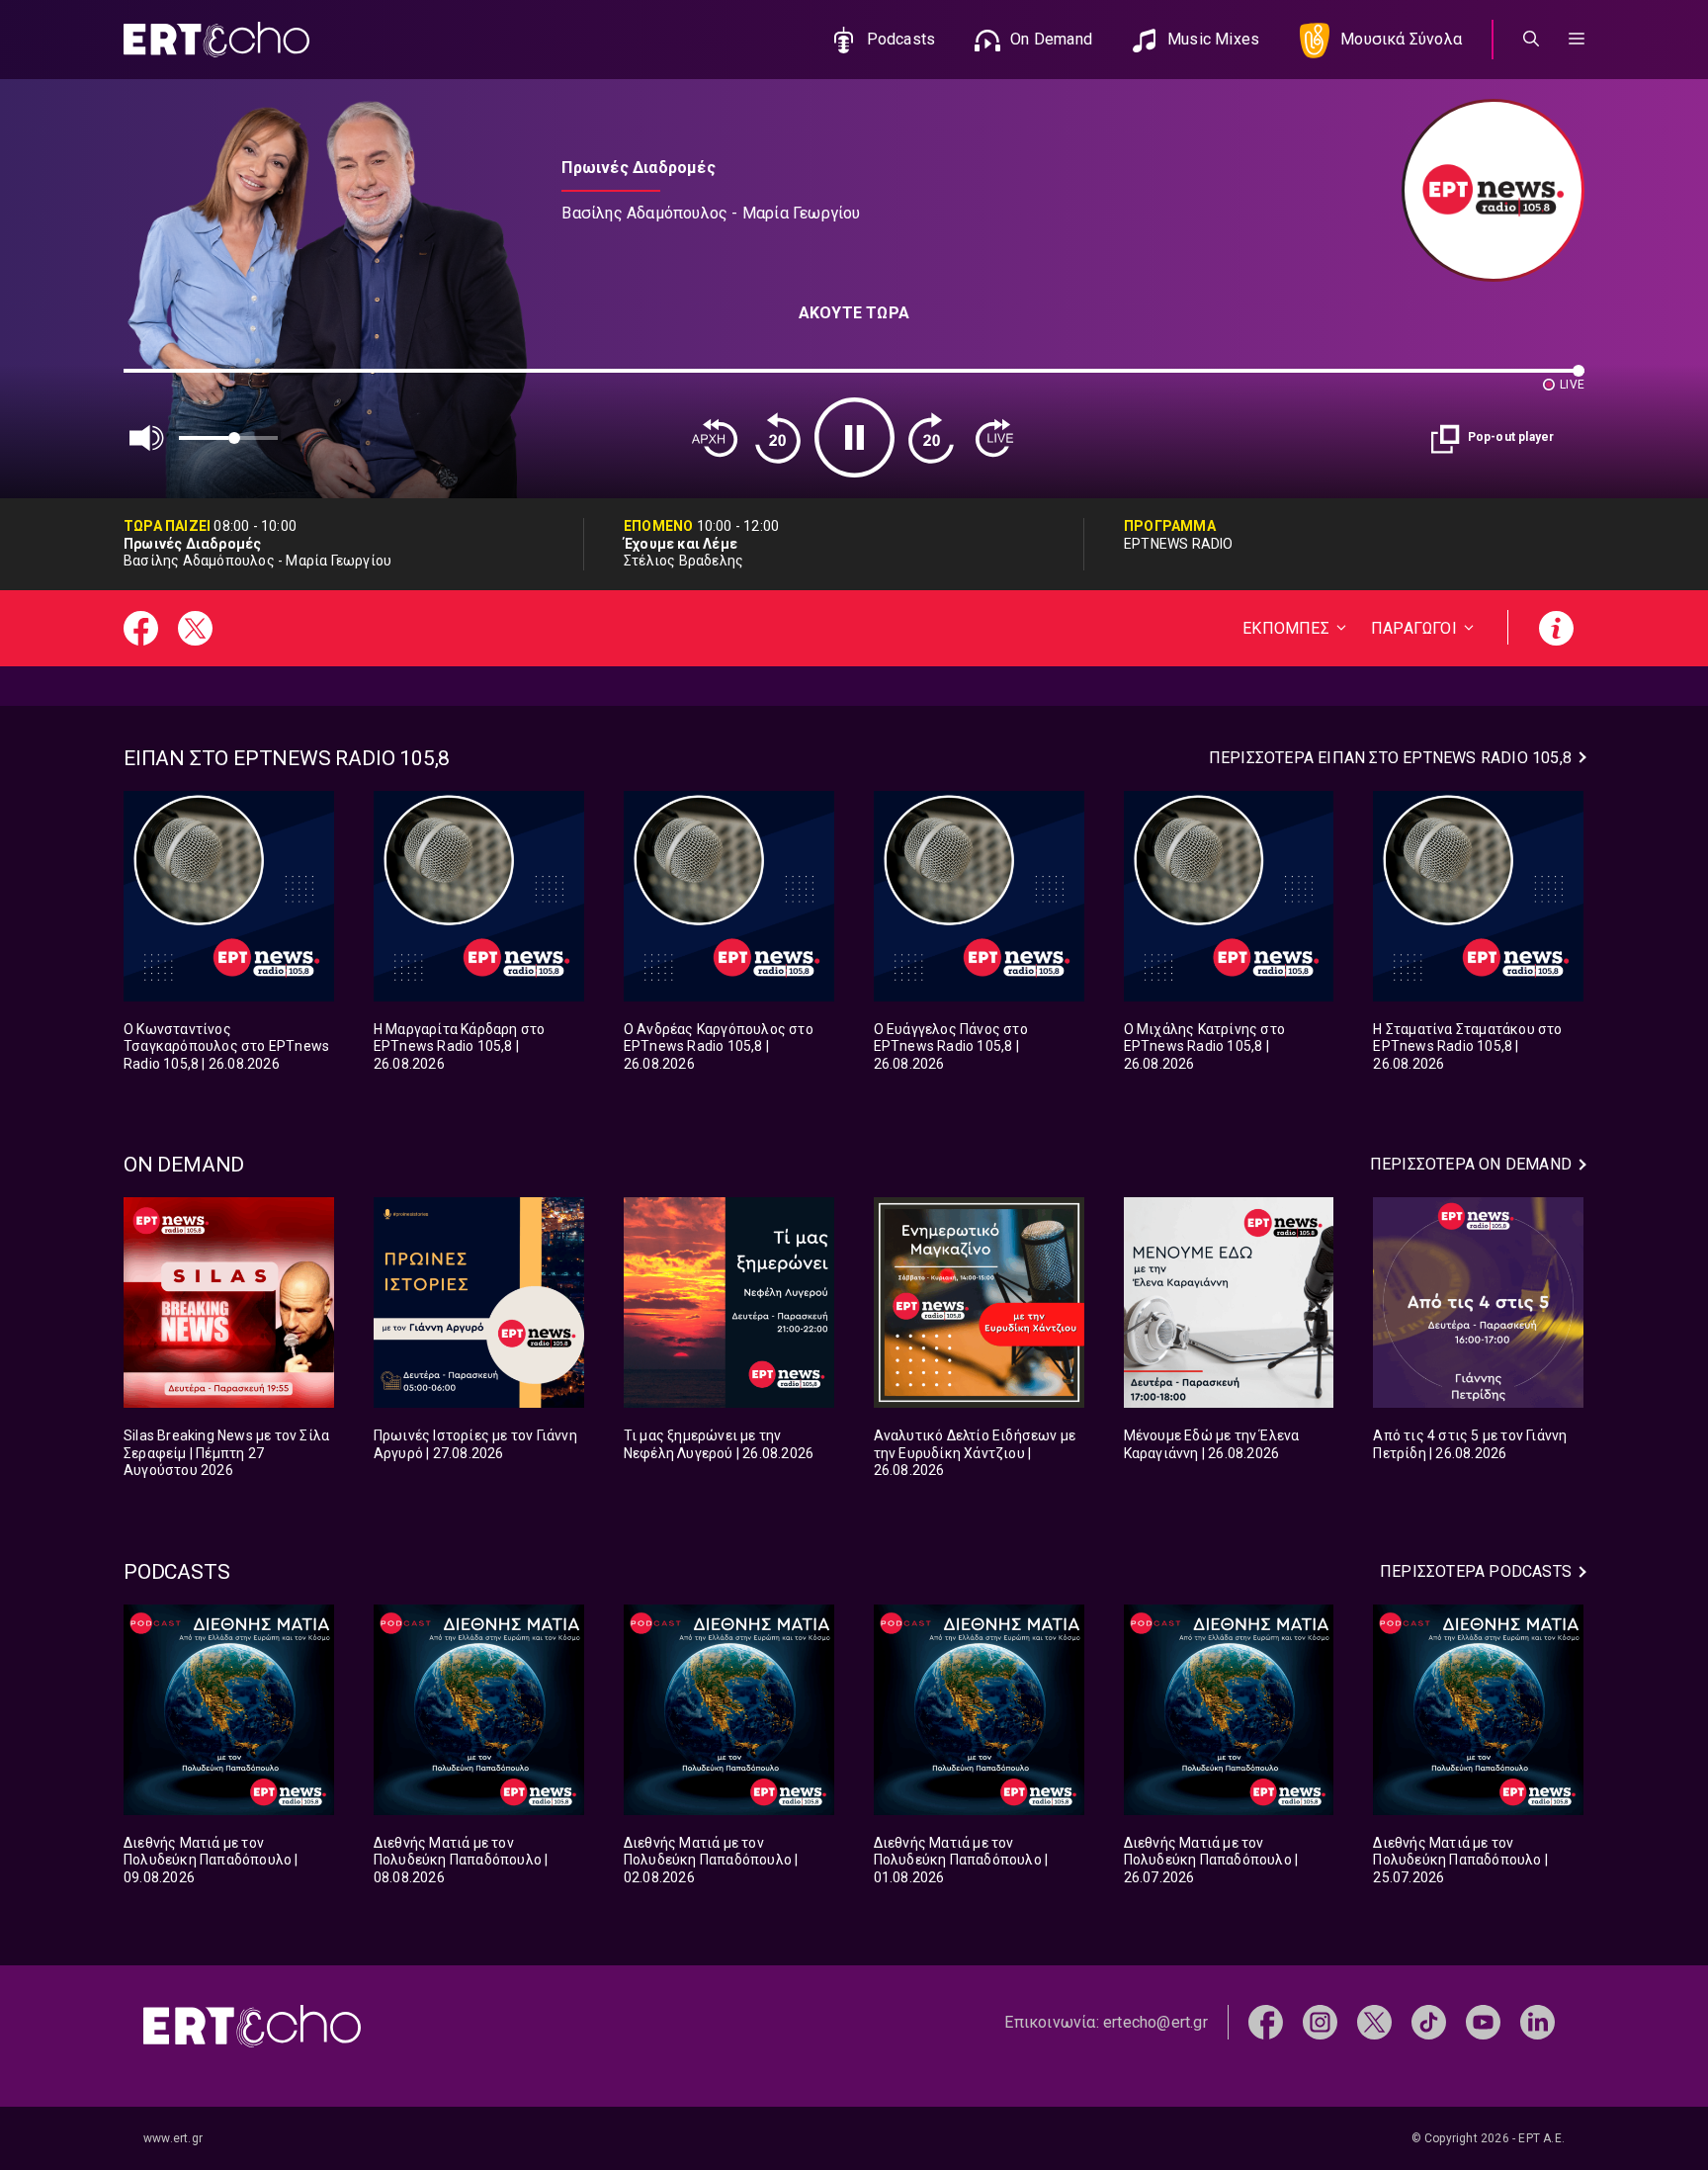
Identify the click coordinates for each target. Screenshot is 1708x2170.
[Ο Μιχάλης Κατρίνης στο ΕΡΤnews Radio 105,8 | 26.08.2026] (1229, 896)
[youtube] (1483, 2021)
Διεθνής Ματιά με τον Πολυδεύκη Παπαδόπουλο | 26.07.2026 (1211, 1860)
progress (156, 380)
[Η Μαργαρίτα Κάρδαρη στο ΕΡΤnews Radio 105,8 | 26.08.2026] (479, 896)
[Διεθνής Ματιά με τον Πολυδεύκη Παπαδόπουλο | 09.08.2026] (229, 1710)
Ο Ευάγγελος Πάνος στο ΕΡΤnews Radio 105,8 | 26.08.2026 (951, 1046)
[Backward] (778, 438)
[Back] (715, 438)
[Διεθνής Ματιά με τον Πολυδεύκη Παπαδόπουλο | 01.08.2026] (979, 1710)
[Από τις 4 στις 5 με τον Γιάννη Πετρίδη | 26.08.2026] (1478, 1302)
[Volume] (147, 438)
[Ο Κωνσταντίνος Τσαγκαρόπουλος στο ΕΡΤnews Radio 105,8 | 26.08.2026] (229, 896)
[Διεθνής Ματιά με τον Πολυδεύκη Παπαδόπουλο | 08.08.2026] (479, 1710)
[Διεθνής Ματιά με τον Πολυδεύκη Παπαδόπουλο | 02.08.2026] (729, 1710)
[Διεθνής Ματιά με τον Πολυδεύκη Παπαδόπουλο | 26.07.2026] (1229, 1710)
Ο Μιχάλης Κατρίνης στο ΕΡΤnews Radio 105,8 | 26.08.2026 (1204, 1046)
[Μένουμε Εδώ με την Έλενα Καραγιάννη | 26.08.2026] (1229, 1302)
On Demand (1051, 39)
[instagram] (1320, 2021)
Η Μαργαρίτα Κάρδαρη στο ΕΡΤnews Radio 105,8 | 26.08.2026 (460, 1046)
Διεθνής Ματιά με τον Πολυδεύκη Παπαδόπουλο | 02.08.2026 (711, 1860)
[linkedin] (1537, 2021)
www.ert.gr (173, 2138)
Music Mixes (1213, 39)
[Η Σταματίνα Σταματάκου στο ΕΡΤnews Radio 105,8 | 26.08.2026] (1478, 896)
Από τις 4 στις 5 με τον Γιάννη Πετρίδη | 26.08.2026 (1470, 1444)
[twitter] (1374, 2021)
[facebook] (1266, 2021)
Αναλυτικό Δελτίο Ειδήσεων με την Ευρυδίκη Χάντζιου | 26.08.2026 (975, 1453)
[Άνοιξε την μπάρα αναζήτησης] (1531, 40)
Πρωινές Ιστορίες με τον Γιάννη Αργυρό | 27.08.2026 (475, 1444)
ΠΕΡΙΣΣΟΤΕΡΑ (1390, 758)
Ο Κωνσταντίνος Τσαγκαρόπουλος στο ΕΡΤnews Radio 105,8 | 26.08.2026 (226, 1046)
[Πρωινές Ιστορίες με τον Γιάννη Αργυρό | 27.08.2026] (479, 1302)
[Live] (994, 438)
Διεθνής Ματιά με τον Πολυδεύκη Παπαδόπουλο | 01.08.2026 (961, 1860)
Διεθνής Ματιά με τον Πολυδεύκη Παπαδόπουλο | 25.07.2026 (1460, 1860)
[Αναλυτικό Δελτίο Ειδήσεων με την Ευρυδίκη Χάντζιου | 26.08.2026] (979, 1302)
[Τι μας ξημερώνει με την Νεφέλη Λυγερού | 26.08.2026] (729, 1302)
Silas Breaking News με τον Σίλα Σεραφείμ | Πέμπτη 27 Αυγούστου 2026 (226, 1453)
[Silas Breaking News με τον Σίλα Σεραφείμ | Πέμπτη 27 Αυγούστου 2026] (229, 1302)
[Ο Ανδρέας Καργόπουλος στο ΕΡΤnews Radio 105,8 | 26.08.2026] (729, 896)
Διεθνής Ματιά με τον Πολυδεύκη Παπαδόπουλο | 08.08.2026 (461, 1860)
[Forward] (931, 438)
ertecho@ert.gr (1155, 2022)
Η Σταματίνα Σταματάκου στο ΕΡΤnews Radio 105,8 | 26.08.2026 (1467, 1046)
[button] (1577, 40)
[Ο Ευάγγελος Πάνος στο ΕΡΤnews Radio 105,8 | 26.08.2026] (979, 896)
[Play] (854, 437)
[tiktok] (1429, 2021)
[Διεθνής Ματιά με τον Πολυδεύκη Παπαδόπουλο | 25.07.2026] (1478, 1710)
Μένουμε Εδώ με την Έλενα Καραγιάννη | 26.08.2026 (1212, 1444)
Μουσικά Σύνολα (1401, 39)
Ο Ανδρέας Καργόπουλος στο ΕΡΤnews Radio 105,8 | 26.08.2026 (719, 1046)
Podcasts (901, 39)
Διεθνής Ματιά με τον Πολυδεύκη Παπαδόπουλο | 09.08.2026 (211, 1860)
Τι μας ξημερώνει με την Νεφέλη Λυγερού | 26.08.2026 (719, 1444)
